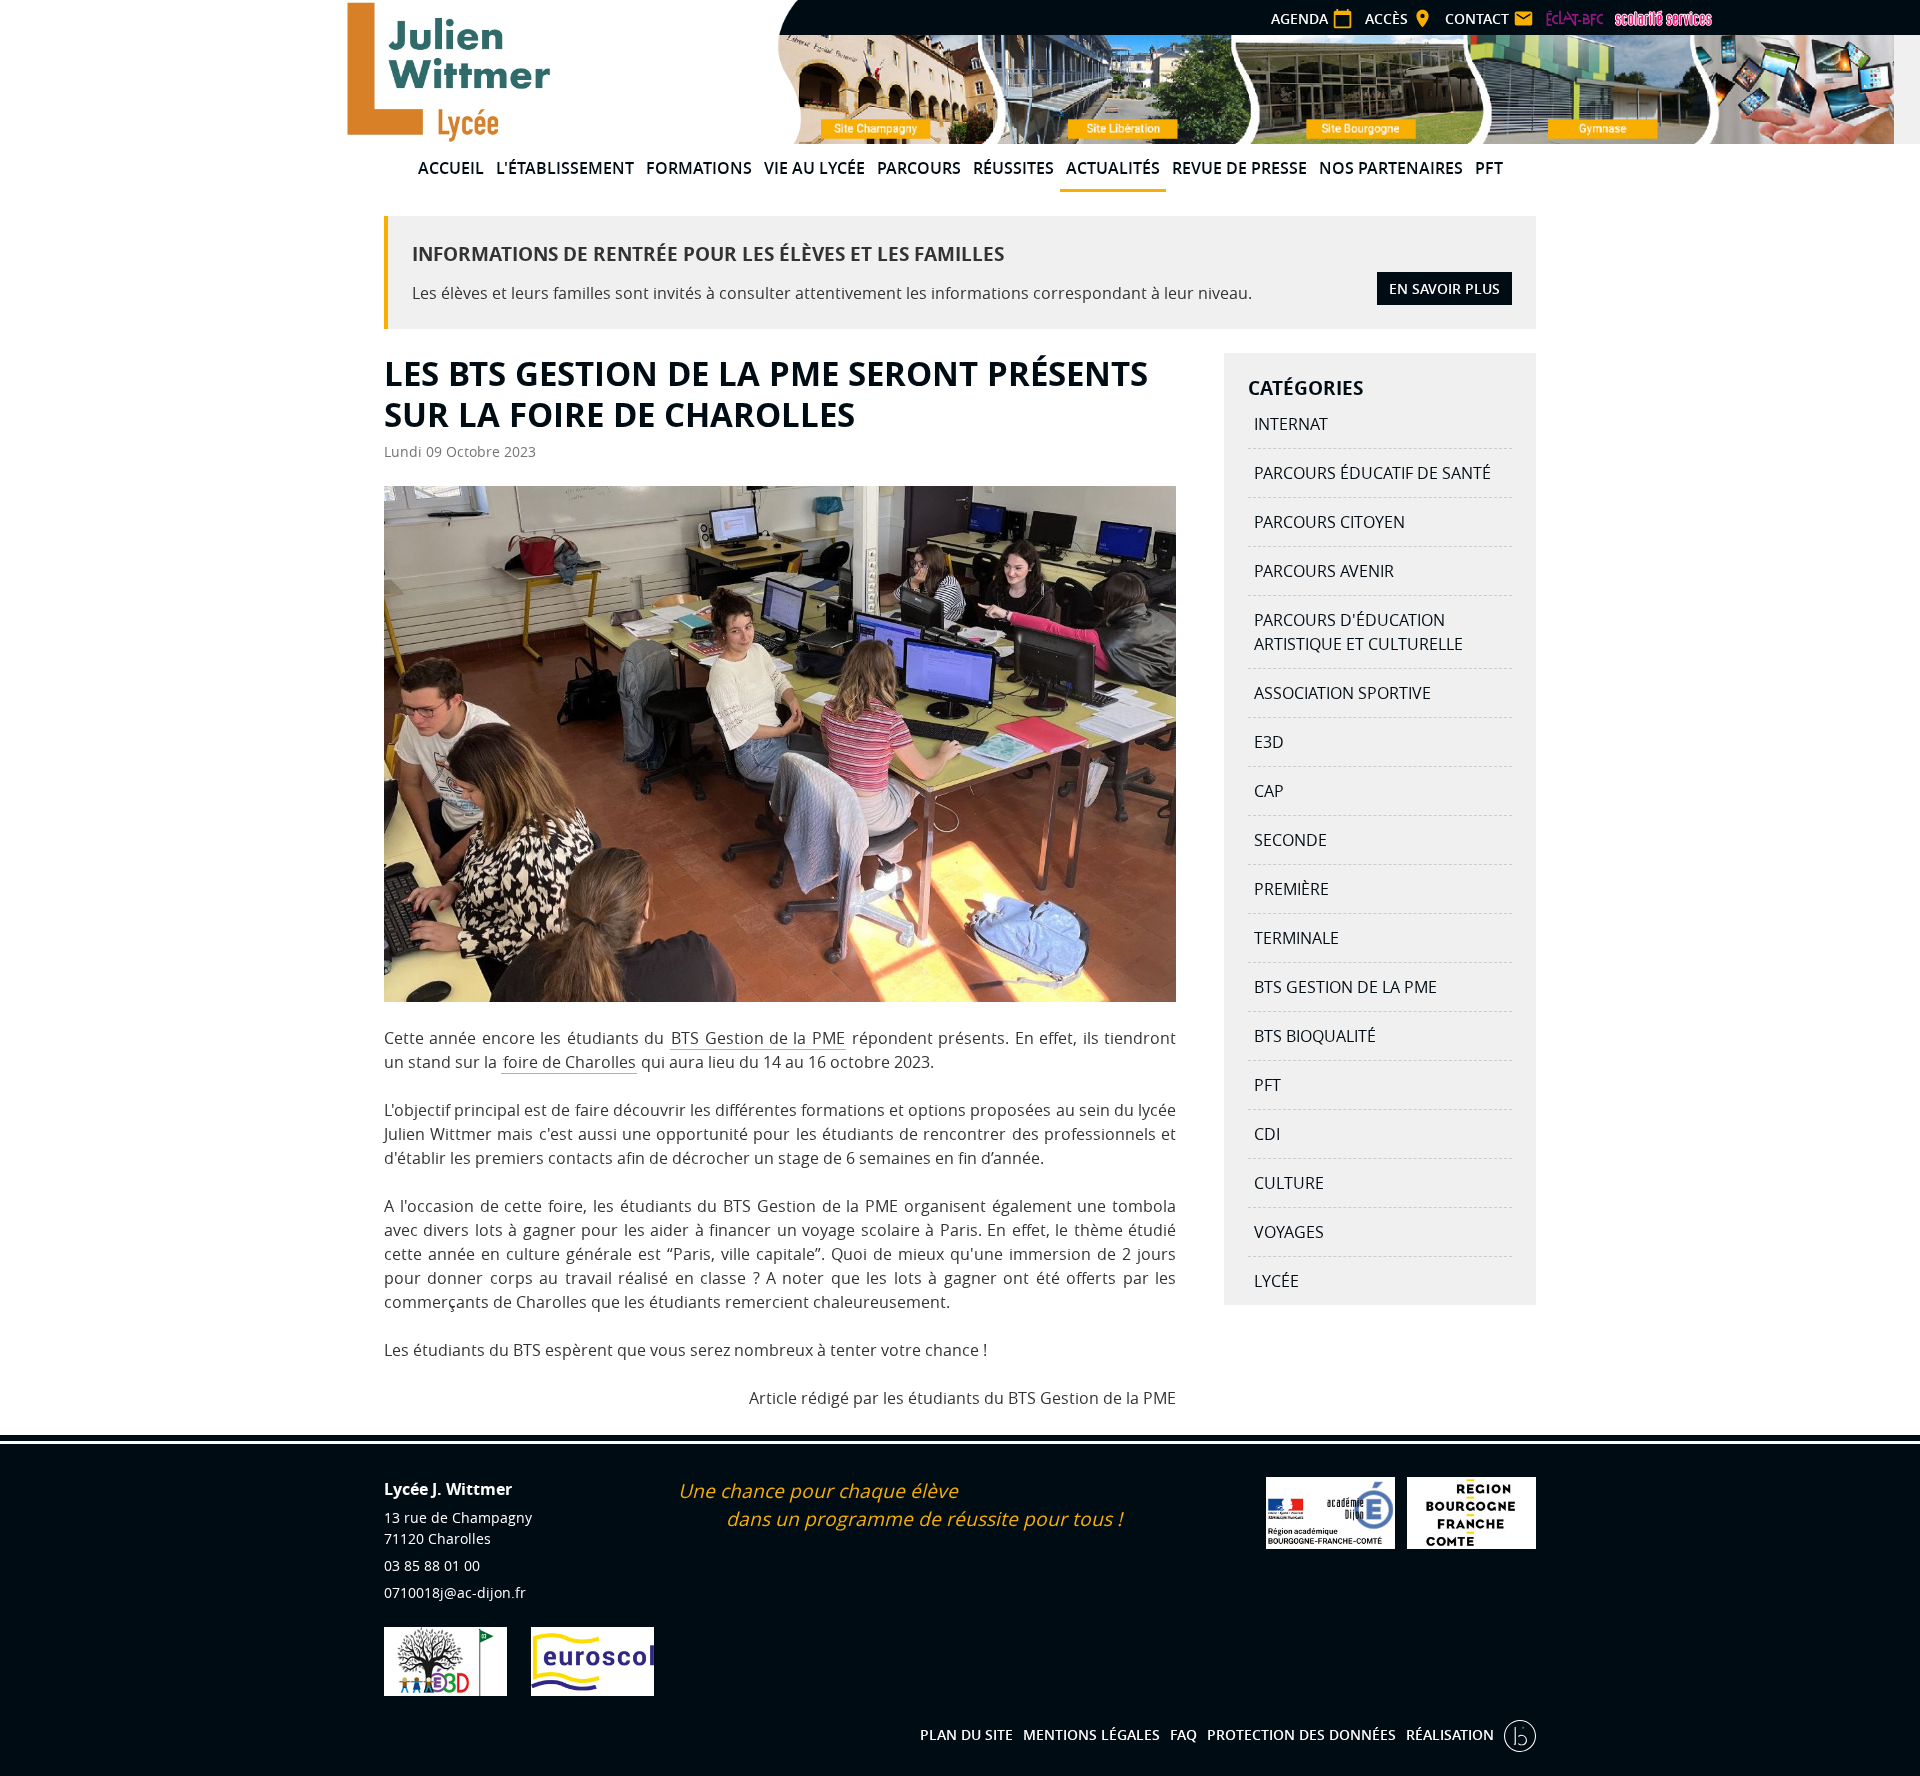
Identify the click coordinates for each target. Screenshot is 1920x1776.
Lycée (1276, 1281)
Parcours (919, 168)
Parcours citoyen (1329, 522)
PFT (1489, 168)
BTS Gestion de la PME (758, 1038)
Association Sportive (1342, 693)
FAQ (1183, 1734)
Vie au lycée (814, 168)
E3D (1269, 742)
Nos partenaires (1391, 168)
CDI (1267, 1134)
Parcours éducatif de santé (1372, 473)
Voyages (1289, 1232)
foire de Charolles (569, 1062)
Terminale (1296, 938)
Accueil (451, 168)
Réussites (1013, 168)
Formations (699, 168)
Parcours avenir (1324, 571)
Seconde (1290, 840)
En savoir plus (1444, 288)
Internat (1291, 424)
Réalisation (1452, 1734)
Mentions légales (1091, 1734)
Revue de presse (1239, 168)
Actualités (1113, 168)
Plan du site (966, 1734)
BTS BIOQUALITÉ (1315, 1036)
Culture (1289, 1183)
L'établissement (565, 168)
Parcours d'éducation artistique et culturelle (1358, 632)
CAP (1269, 791)
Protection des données (1301, 1734)
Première (1291, 889)
